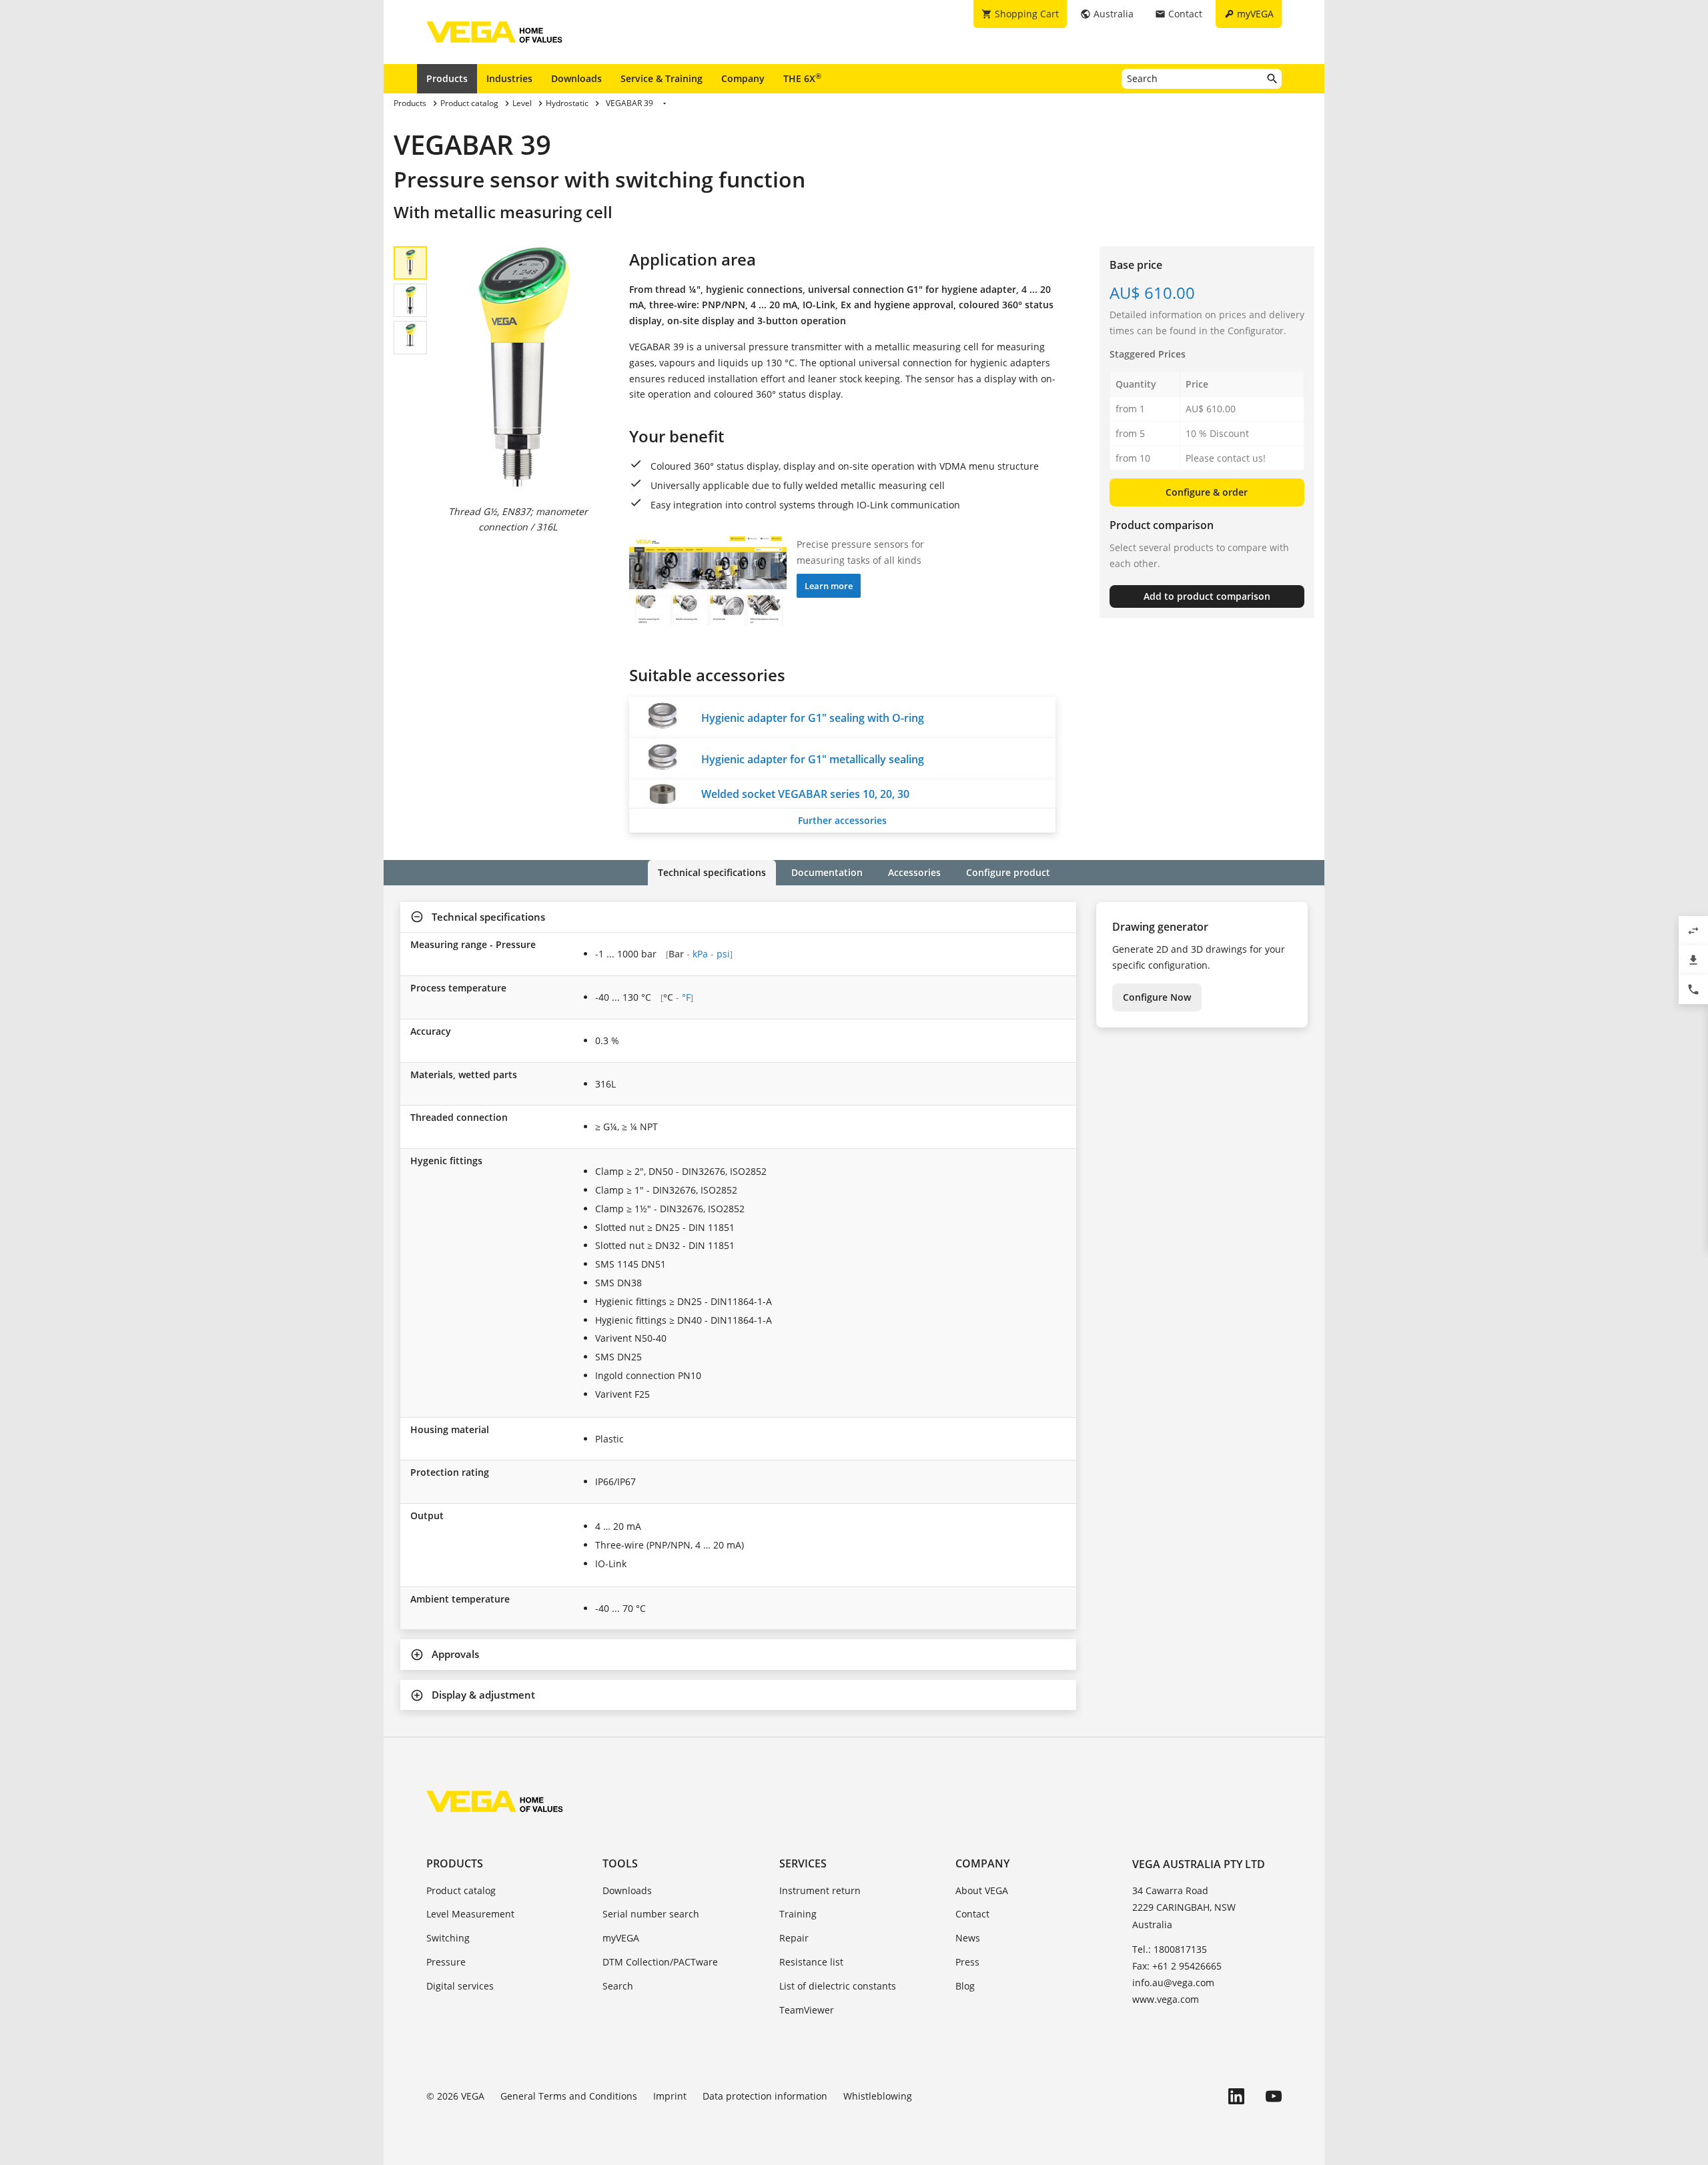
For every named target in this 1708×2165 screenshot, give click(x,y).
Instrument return (820, 1890)
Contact (972, 1914)
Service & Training (662, 78)
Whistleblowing (878, 2096)
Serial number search (651, 1914)
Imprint (670, 2096)
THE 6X (802, 78)
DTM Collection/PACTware (660, 1962)
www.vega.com (1166, 1999)
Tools (620, 1863)
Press (967, 1962)
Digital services (460, 1986)
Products (447, 78)
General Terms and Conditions (569, 2096)
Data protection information (765, 2096)
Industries (509, 78)
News (968, 1938)
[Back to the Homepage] (495, 1801)
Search (618, 1986)
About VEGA (982, 1890)
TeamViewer (807, 2010)
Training (798, 1914)
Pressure (446, 1962)
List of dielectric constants (838, 1986)
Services (803, 1863)
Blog (965, 1986)
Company (743, 78)
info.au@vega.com (1173, 1983)
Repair (794, 1938)
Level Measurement (470, 1914)
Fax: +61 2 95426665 (1177, 1966)
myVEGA (621, 1938)
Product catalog (461, 1890)
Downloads (576, 78)
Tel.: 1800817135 (1170, 1949)
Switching (448, 1938)
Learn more (829, 586)
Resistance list (811, 1962)
